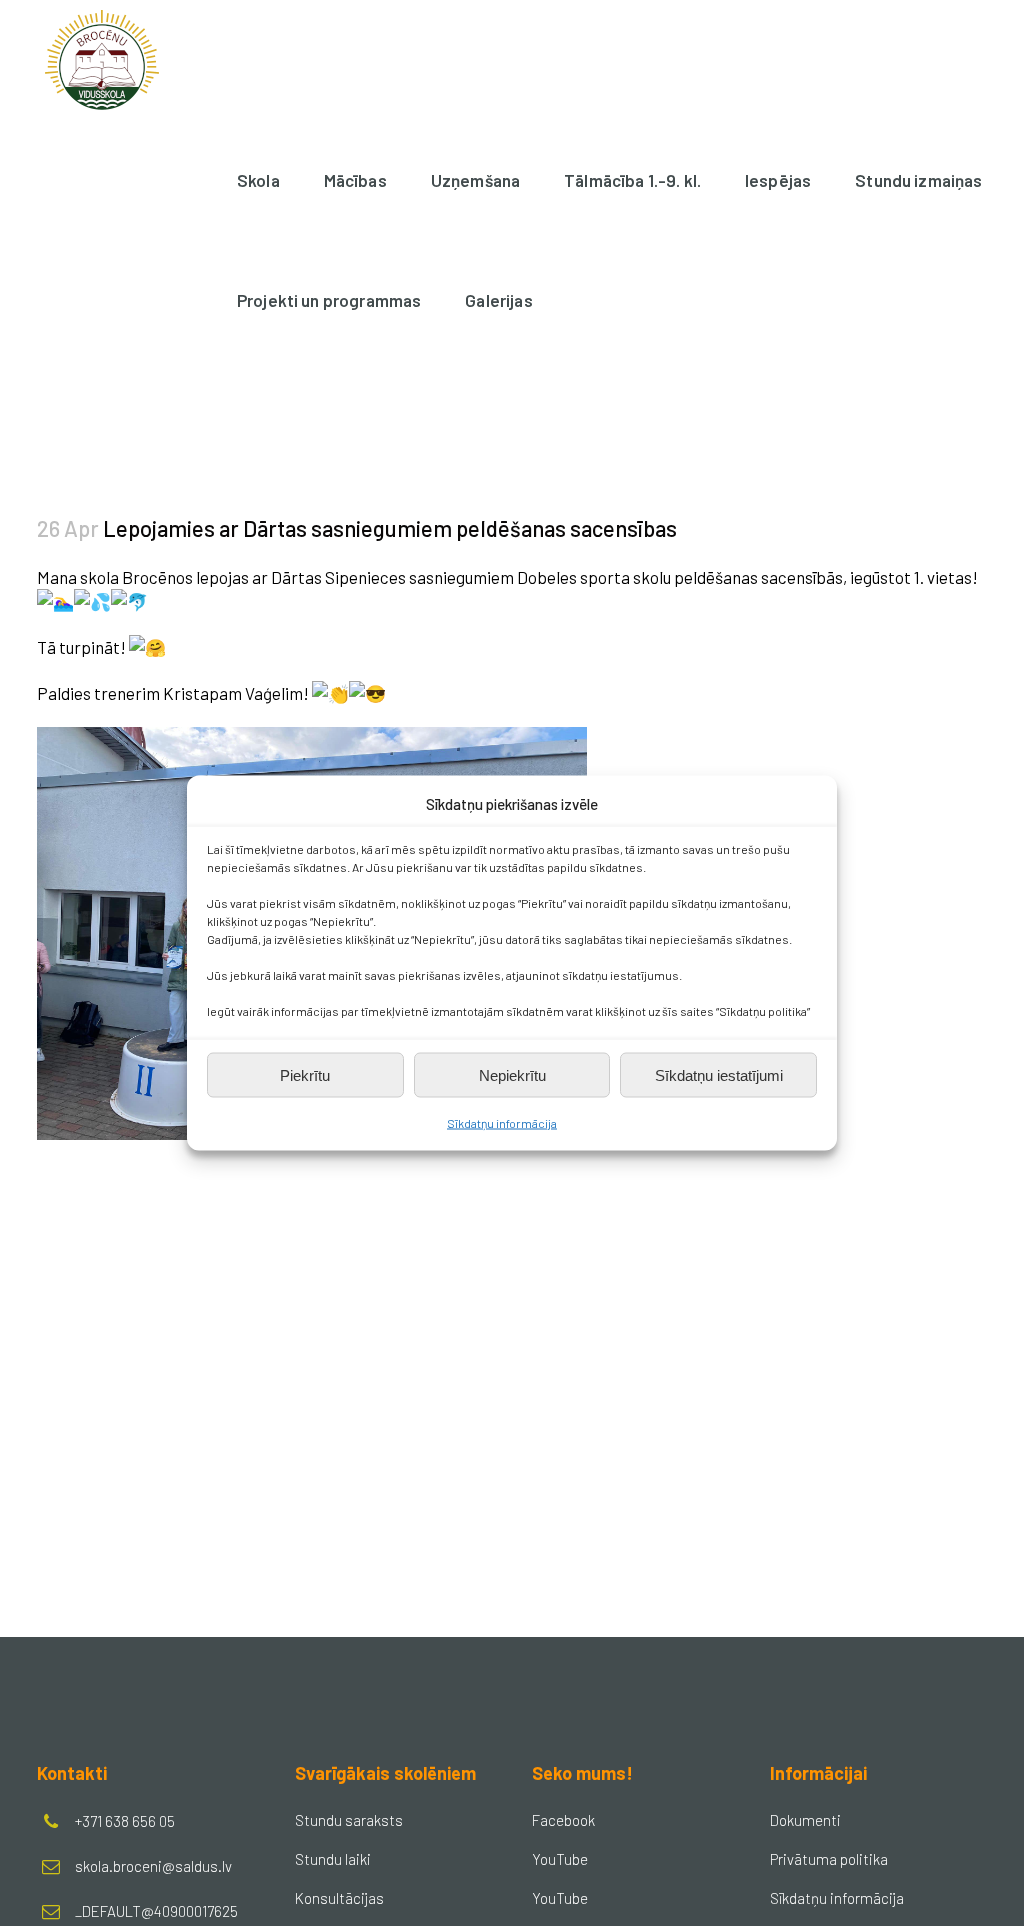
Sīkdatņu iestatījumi (719, 1074)
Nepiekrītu (512, 1074)
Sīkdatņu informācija (502, 1123)
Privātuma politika (829, 1859)
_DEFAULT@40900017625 (156, 1911)
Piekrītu (305, 1074)
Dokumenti (805, 1820)
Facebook (563, 1820)
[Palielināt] (561, 753)
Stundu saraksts (349, 1820)
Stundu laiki (333, 1859)
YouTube (560, 1859)
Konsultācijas (339, 1898)
